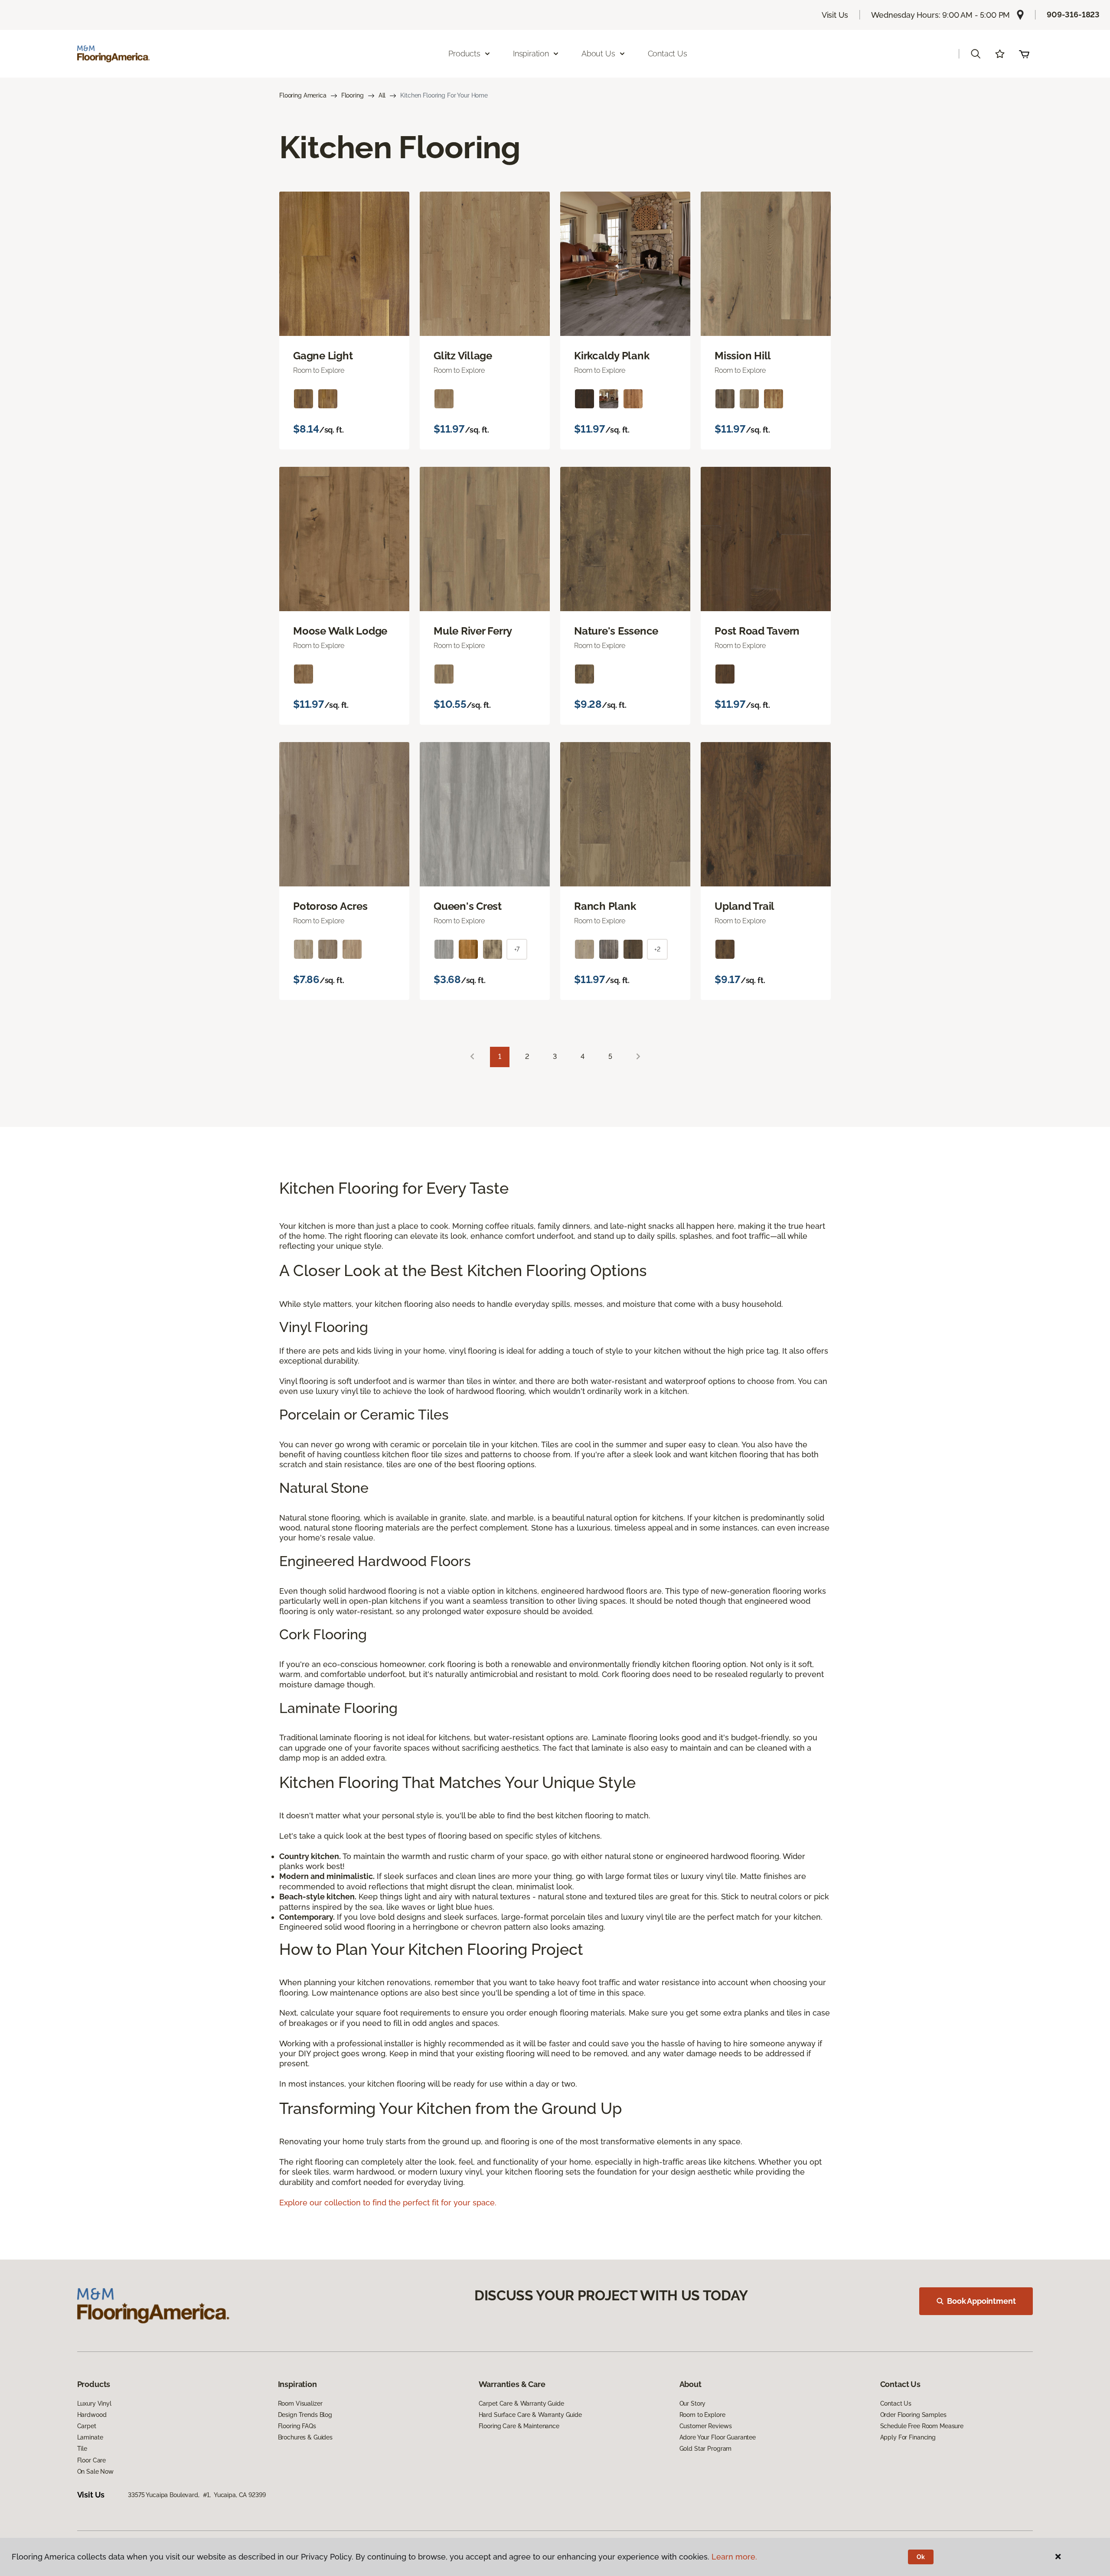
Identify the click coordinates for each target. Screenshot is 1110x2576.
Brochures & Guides (305, 2437)
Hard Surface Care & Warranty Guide (530, 2415)
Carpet (87, 2426)
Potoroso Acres (330, 906)
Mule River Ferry (473, 631)
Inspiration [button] (531, 54)
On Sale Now (95, 2472)
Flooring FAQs (297, 2426)
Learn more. (734, 2557)
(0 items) (1024, 54)
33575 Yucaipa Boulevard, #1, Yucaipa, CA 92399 (197, 2495)
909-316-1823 (1073, 15)
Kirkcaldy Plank (612, 356)
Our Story (693, 2403)
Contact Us (668, 54)
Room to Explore (702, 2415)
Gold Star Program (706, 2449)
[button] (976, 54)
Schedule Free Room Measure (922, 2426)
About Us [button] (598, 54)
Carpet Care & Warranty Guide (521, 2403)
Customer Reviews (706, 2426)
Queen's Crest (468, 906)
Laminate (90, 2437)
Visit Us (835, 15)
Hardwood (92, 2415)
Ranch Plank (605, 906)
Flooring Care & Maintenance (519, 2426)
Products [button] (464, 54)
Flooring (353, 95)
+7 (517, 949)
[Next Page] (638, 1057)
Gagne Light (323, 356)
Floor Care (92, 2460)
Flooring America (303, 95)
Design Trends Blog (305, 2415)
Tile (82, 2449)
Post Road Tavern (757, 631)
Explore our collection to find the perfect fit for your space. (388, 2203)
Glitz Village (463, 356)
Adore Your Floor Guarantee (718, 2437)
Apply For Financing (908, 2437)
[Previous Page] (472, 1057)
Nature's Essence (616, 631)
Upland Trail (744, 906)
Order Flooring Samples (913, 2415)
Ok (921, 2557)
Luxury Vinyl (94, 2403)
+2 (657, 949)
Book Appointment (981, 2301)
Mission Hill (743, 356)
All (382, 95)
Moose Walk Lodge (340, 631)
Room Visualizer (300, 2403)
